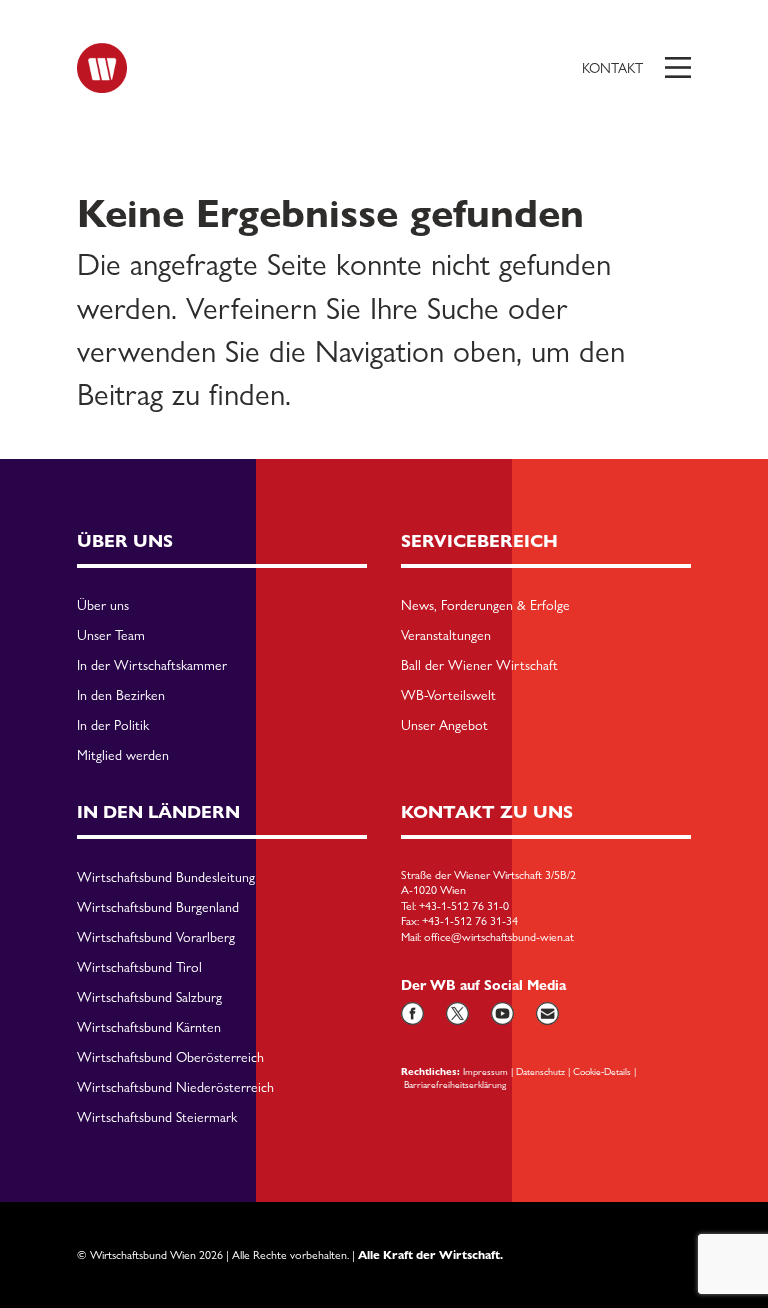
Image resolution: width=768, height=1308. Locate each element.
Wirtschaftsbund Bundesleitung (166, 878)
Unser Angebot (444, 726)
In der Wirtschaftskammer (152, 666)
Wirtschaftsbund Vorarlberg (156, 938)
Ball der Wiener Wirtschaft (479, 666)
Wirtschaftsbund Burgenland (158, 908)
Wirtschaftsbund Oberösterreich (170, 1058)
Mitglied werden (123, 756)
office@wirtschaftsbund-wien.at (499, 937)
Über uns (103, 606)
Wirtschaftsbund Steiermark (157, 1118)
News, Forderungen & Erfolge (485, 606)
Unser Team (111, 636)
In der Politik (113, 726)
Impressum (485, 1071)
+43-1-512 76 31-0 (464, 906)
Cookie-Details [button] (602, 1071)
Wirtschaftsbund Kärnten (149, 1028)
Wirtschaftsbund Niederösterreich (175, 1088)
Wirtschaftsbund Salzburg (149, 998)
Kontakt (612, 68)
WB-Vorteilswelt (448, 696)
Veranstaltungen (446, 636)
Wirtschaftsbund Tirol (139, 968)
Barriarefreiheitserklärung (455, 1084)
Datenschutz (540, 1071)
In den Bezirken (121, 696)
